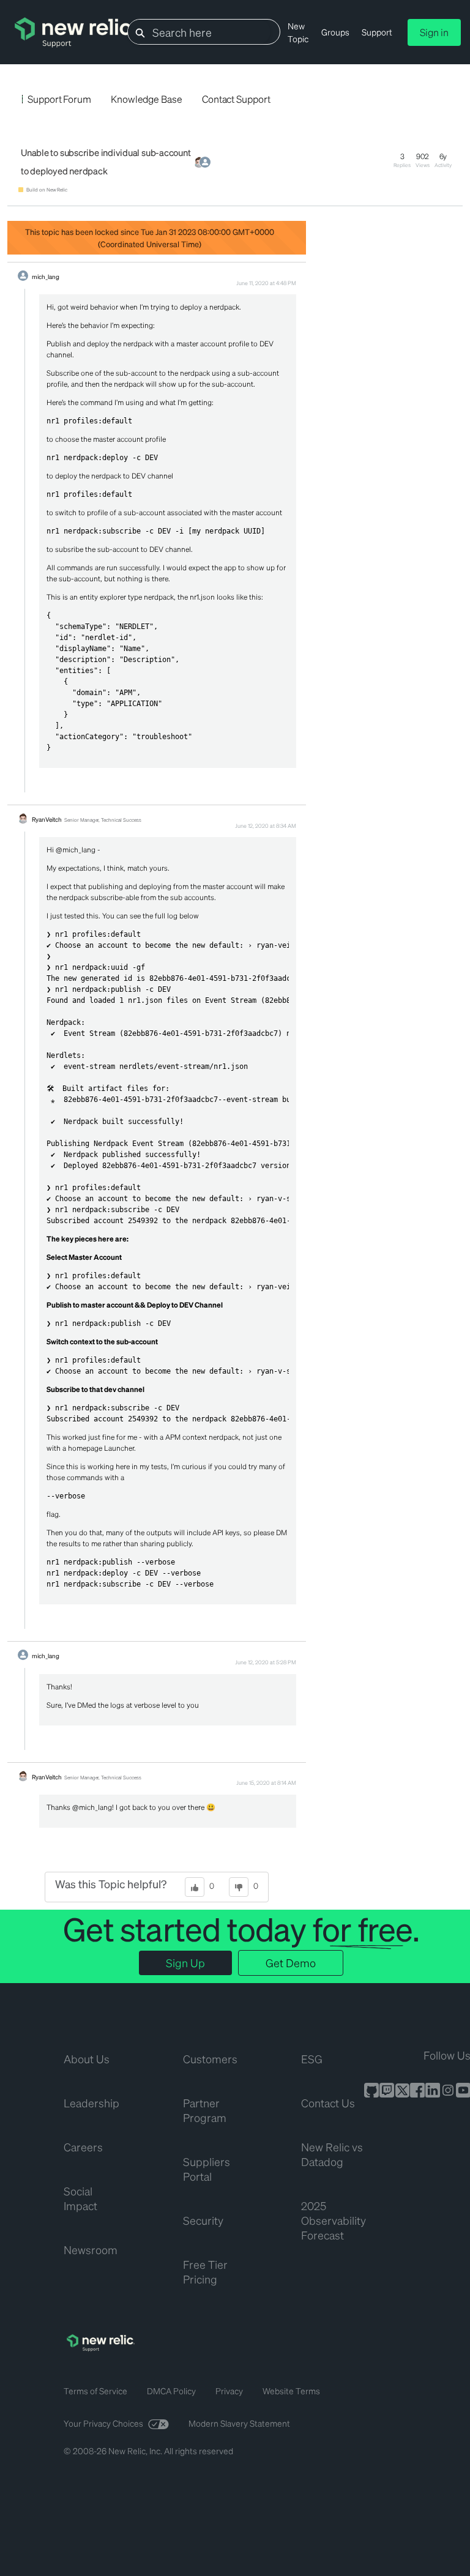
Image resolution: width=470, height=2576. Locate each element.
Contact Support (236, 99)
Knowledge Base (147, 99)
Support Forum (59, 99)
